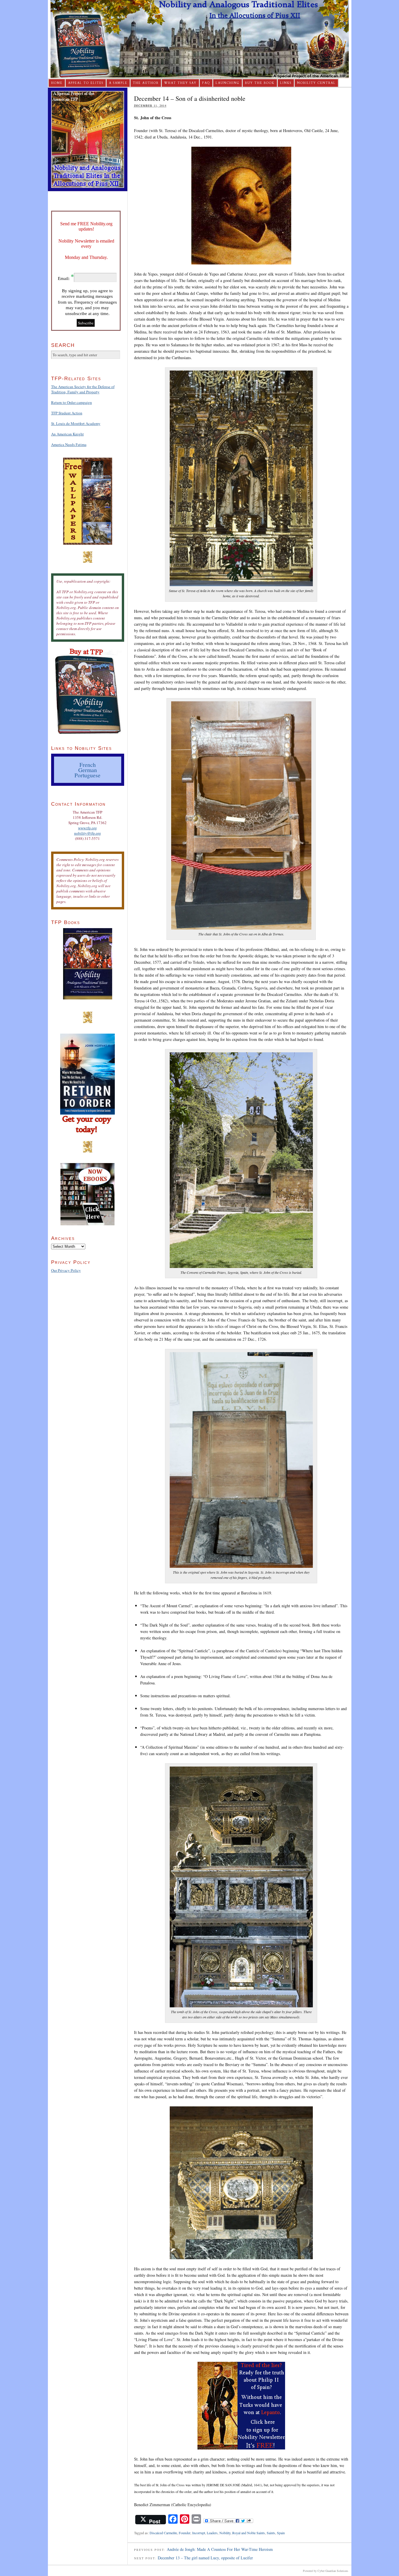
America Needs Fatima (69, 444)
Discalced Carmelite (163, 2533)
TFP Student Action (67, 413)
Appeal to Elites (86, 83)
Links (286, 83)
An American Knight (67, 434)
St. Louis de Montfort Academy (76, 423)
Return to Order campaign (72, 402)
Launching (228, 83)
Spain (281, 2533)
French (88, 764)
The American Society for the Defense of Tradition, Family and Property (83, 389)
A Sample (118, 83)
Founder (185, 2533)
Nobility (225, 2533)
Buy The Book (260, 83)
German (88, 770)
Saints (271, 2533)
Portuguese (87, 775)
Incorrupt (199, 2533)
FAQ (206, 83)
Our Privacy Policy (66, 1270)
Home (57, 83)
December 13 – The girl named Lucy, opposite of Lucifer (205, 2558)
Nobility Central (316, 83)
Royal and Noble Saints (249, 2533)
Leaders (212, 2533)
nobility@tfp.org (88, 833)
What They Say (180, 83)
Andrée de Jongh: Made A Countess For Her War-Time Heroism (220, 2549)
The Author (146, 83)
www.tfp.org (87, 828)
